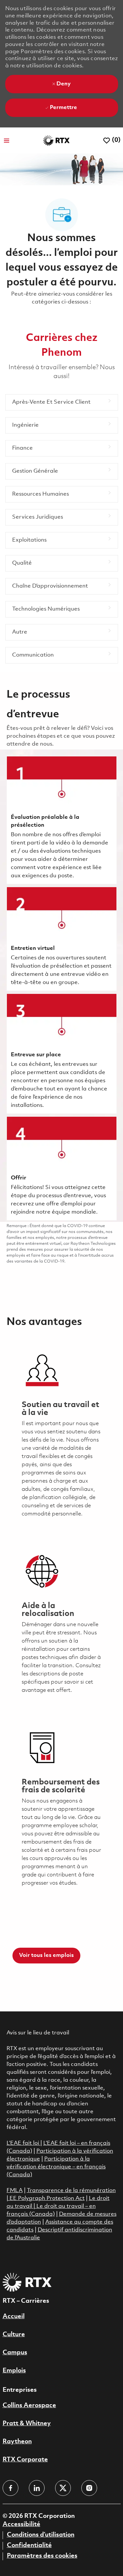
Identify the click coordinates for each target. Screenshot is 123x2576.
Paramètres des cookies (42, 2556)
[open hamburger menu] (7, 141)
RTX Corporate (25, 2460)
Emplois (14, 2371)
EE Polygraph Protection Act (47, 2198)
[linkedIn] (37, 2488)
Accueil (14, 2317)
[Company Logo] (56, 140)
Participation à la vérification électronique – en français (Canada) (56, 2167)
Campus (15, 2353)
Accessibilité (21, 2524)
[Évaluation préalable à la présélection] (62, 820)
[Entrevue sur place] (62, 1054)
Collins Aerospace (29, 2406)
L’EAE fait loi (23, 2143)
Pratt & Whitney (27, 2424)
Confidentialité (29, 2545)
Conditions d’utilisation (41, 2535)
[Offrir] (62, 1168)
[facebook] (10, 2488)
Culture (14, 2335)
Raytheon (17, 2442)
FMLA (15, 2191)
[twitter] (63, 2488)
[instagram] (89, 2488)
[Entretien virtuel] (62, 939)
